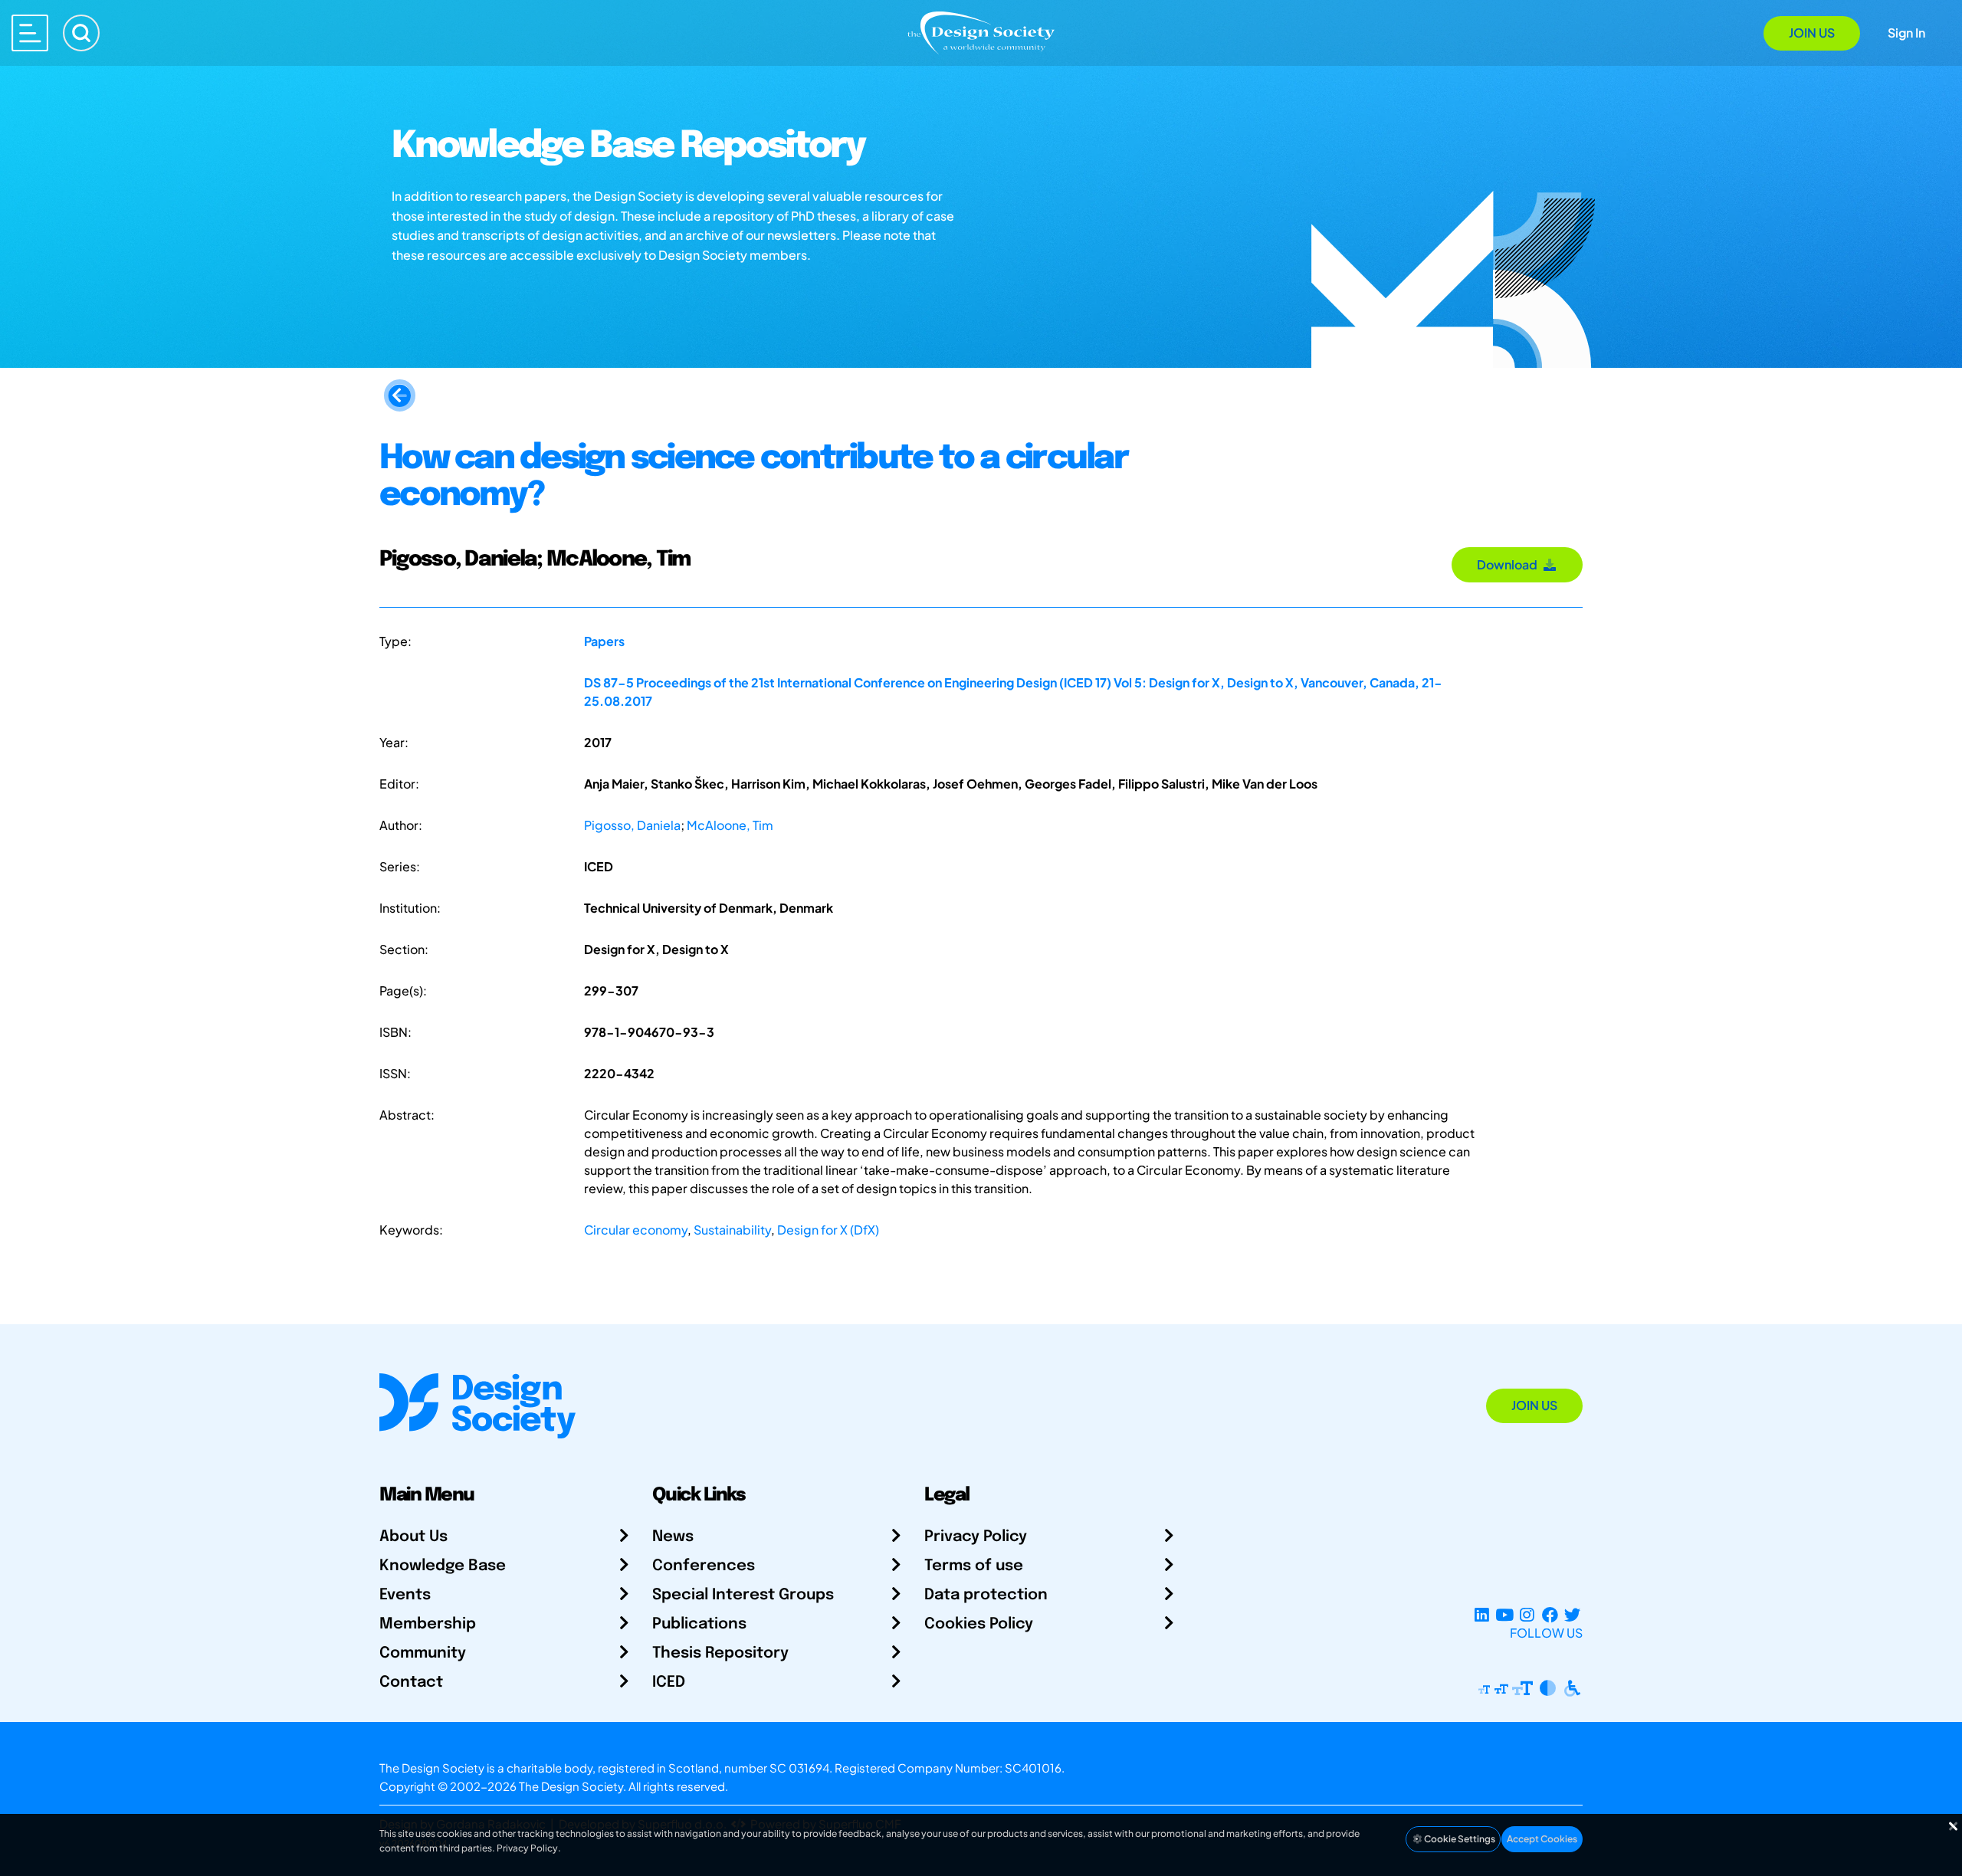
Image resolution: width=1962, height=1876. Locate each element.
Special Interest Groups (743, 1595)
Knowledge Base (443, 1566)
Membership (428, 1624)
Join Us (1812, 33)
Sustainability (732, 1230)
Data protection (986, 1595)
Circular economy (636, 1230)
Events (405, 1595)
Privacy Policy (976, 1537)
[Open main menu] (30, 33)
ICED (669, 1682)
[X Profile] (1572, 1614)
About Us (413, 1537)
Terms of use (974, 1566)
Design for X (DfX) (828, 1230)
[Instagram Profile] (1527, 1614)
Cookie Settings (1459, 1839)
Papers (604, 641)
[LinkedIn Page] (1482, 1614)
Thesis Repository (720, 1653)
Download (1509, 564)
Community (423, 1653)
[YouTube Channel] (1504, 1614)
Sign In (1906, 33)
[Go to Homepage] (981, 32)
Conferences (704, 1566)
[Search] (81, 33)
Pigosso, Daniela (632, 825)
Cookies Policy (979, 1624)
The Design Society (571, 1786)
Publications (699, 1624)
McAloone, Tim (730, 825)
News (673, 1537)
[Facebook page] (1550, 1614)
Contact (411, 1682)
